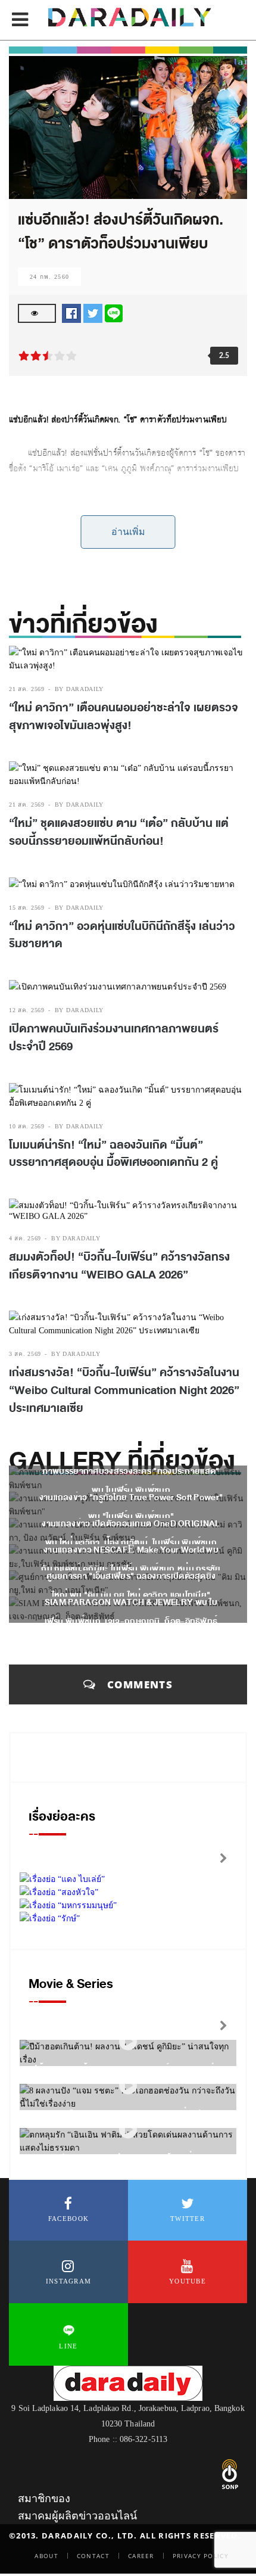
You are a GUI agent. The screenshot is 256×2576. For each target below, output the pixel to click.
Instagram (69, 2281)
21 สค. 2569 (27, 689)
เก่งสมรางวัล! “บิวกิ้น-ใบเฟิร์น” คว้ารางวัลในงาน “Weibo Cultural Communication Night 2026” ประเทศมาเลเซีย (124, 1390)
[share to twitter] (93, 312)
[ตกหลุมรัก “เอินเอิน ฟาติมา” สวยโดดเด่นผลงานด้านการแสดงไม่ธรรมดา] (128, 2129)
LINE (68, 2346)
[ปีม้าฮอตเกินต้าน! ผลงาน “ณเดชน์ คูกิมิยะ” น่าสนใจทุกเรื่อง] (128, 2041)
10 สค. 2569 (27, 1126)
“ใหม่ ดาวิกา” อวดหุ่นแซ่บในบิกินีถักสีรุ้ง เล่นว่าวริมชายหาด (122, 935)
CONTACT (93, 2556)
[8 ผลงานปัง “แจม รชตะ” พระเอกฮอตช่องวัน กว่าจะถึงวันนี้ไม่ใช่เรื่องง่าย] (128, 2085)
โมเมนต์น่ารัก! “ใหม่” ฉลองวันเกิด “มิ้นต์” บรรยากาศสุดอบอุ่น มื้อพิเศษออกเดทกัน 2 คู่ (113, 1154)
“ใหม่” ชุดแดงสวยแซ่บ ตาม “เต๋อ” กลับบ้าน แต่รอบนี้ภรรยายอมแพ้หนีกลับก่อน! (119, 832)
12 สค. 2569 (27, 1010)
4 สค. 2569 (25, 1238)
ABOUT (46, 2556)
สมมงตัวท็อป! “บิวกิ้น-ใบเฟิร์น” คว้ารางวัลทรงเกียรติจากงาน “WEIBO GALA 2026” (119, 1266)
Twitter (188, 2219)
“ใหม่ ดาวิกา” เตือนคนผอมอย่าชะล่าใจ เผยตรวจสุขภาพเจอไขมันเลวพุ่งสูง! (124, 717)
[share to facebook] (71, 312)
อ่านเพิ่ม (128, 532)
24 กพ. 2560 (49, 277)
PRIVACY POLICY (201, 2556)
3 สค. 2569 (25, 1354)
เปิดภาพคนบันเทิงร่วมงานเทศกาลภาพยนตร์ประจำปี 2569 (114, 1038)
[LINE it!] (114, 312)
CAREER (141, 2556)
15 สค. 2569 (27, 908)
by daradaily (79, 689)
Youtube (188, 2281)
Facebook (68, 2219)
